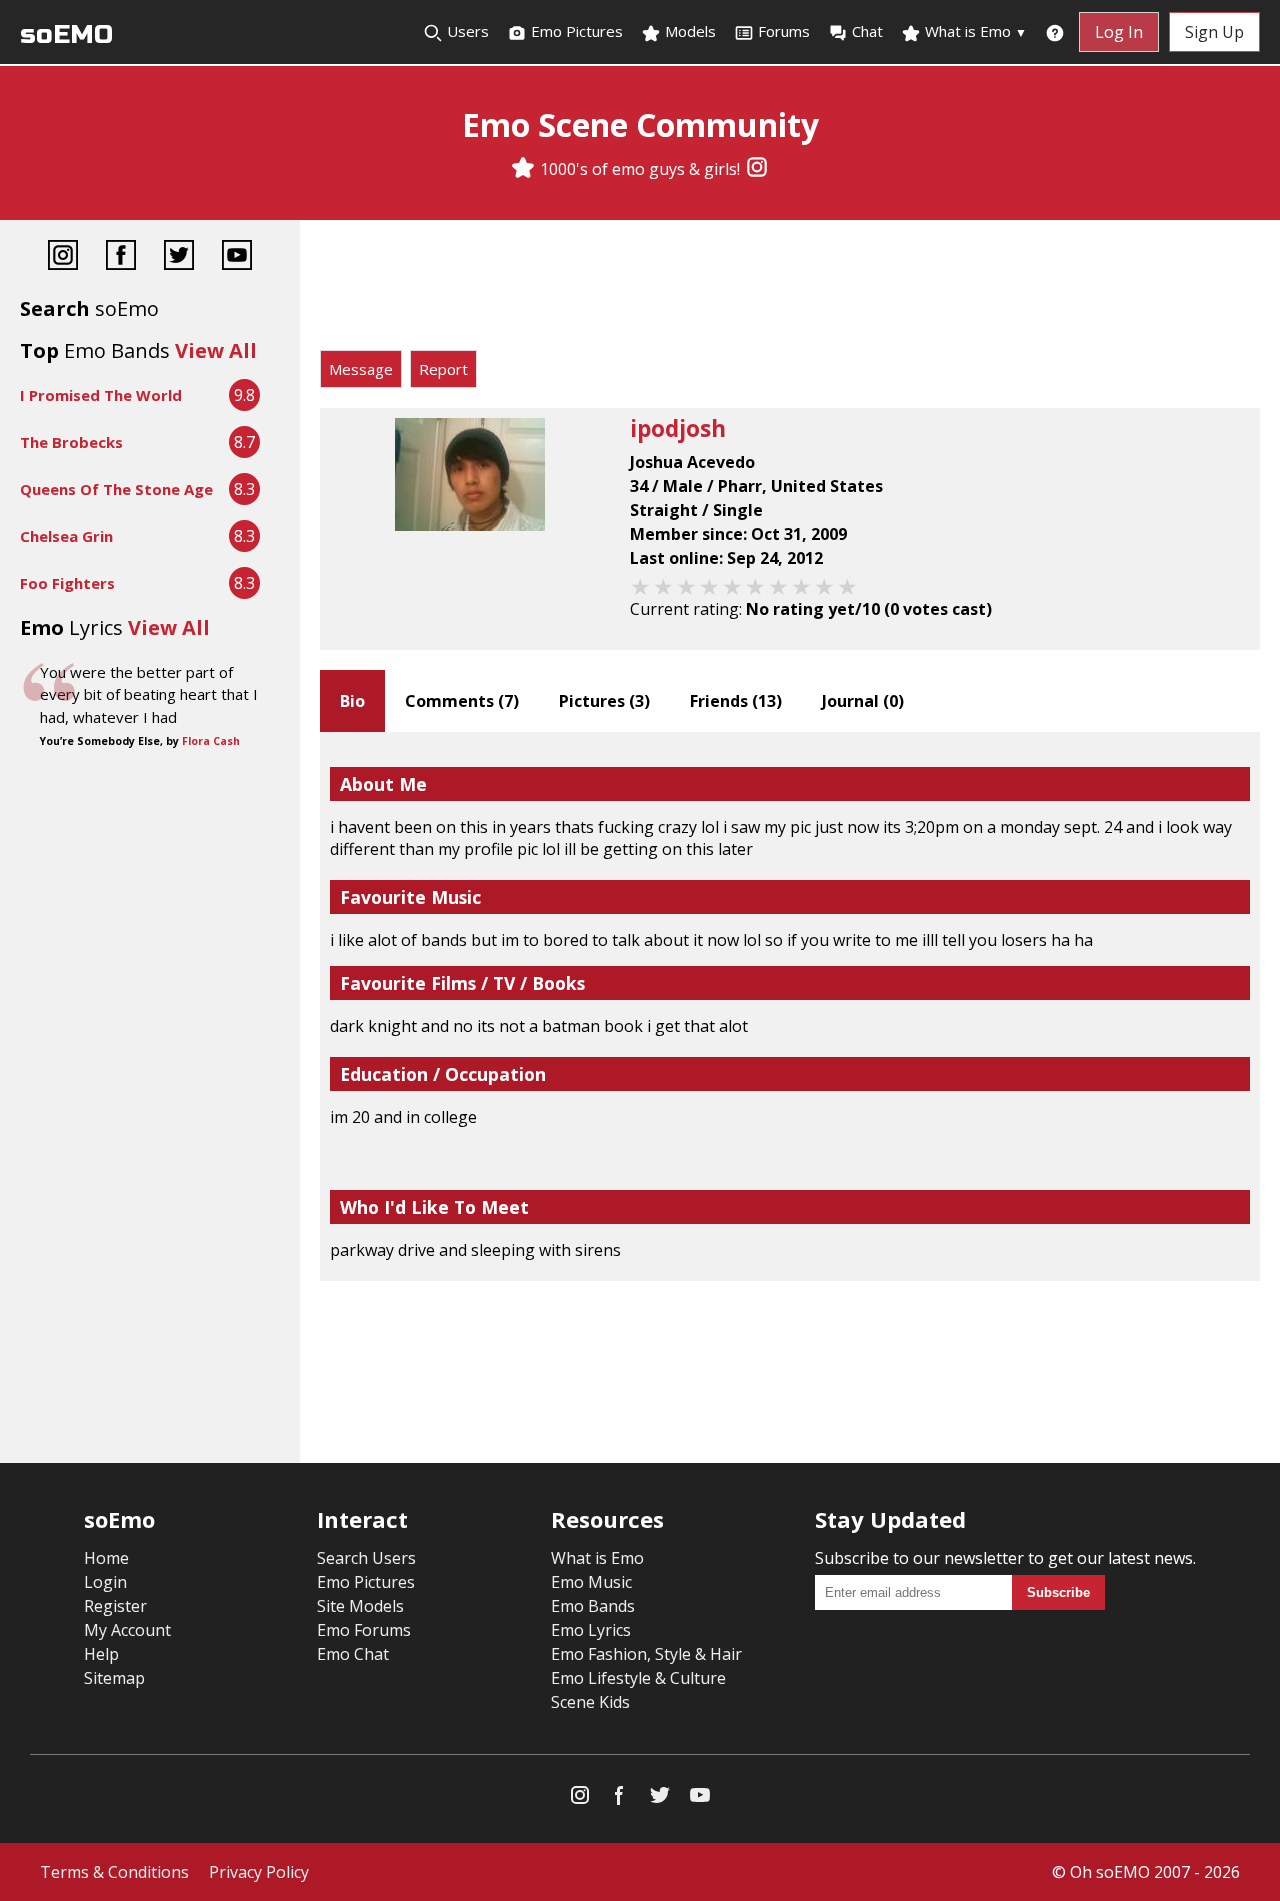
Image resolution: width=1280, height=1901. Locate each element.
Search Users (366, 1558)
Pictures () (604, 701)
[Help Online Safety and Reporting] (1055, 32)
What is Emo (974, 31)
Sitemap (114, 1678)
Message (361, 369)
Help (101, 1654)
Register (115, 1606)
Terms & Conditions (114, 1872)
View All (216, 350)
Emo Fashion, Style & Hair (646, 1654)
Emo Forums (364, 1630)
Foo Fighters (67, 583)
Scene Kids (590, 1702)
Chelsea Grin (66, 536)
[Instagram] (757, 169)
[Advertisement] (790, 290)
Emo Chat (353, 1654)
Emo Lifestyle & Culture (638, 1678)
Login (105, 1582)
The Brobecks (71, 442)
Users (466, 31)
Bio (352, 701)
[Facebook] (121, 257)
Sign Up (1214, 32)
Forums (784, 31)
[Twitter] (179, 257)
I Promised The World (101, 395)
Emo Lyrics (591, 1630)
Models (688, 31)
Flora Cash (211, 741)
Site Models (360, 1606)
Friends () (736, 701)
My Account (127, 1630)
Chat (867, 31)
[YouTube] (237, 257)
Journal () (863, 701)
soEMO (66, 34)
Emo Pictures (575, 31)
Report (443, 369)
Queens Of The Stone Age (116, 489)
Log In (1119, 32)
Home (106, 1558)
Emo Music (591, 1582)
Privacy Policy (259, 1872)
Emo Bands (593, 1606)
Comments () (462, 701)
